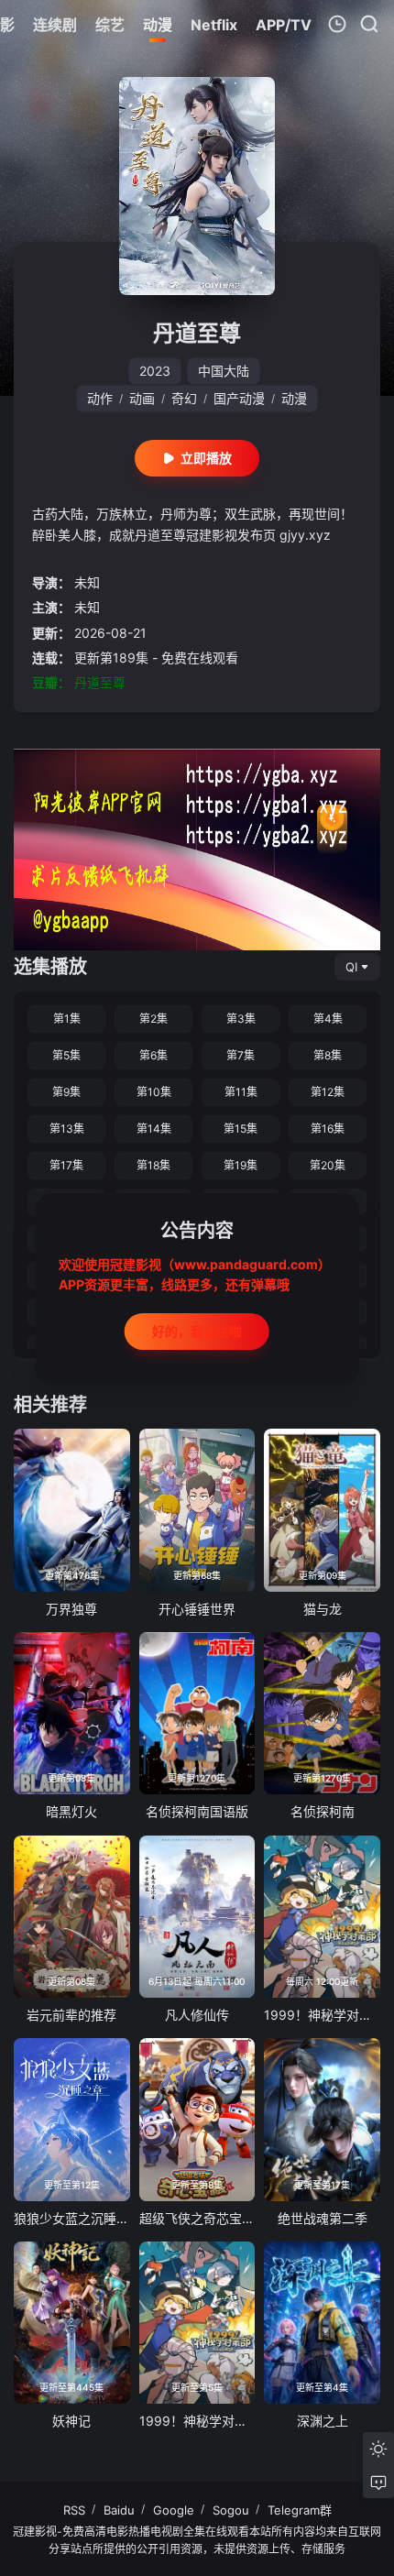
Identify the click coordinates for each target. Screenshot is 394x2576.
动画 (142, 398)
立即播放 (206, 458)
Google (174, 2510)
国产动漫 (239, 398)
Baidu (119, 2510)
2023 (155, 371)
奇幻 (184, 398)
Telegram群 (300, 2510)
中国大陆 (224, 371)
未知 (87, 582)
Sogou (231, 2510)
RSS (74, 2510)
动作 (100, 398)
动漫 (294, 398)
